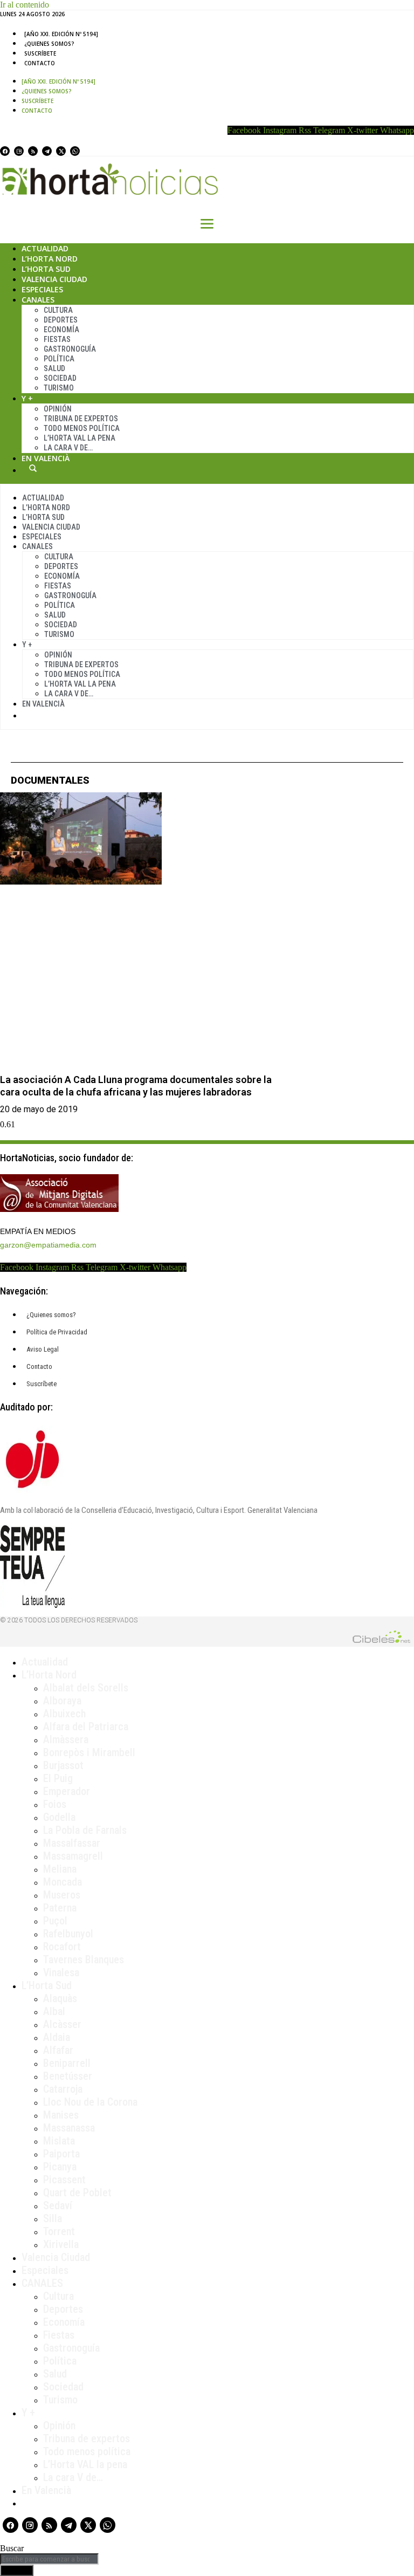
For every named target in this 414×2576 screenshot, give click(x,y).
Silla (53, 2218)
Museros (62, 1895)
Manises (61, 2115)
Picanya (60, 2167)
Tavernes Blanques (84, 1960)
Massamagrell (73, 1856)
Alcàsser (62, 2024)
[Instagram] (19, 151)
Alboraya (62, 1701)
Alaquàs (60, 1998)
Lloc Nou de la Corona (90, 2102)
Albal (54, 2011)
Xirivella (61, 2244)
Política (59, 359)
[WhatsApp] (75, 151)
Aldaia (57, 2037)
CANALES (42, 2283)
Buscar (33, 468)
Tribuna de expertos (81, 419)
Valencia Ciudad (54, 279)
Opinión (58, 409)
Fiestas (57, 339)
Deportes (61, 320)
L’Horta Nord (50, 259)
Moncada (63, 1882)
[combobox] (49, 2559)
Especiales (42, 289)
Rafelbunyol (68, 1934)
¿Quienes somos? (49, 44)
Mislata (59, 2141)
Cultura (58, 310)
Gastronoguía (70, 349)
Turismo (59, 388)
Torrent (59, 2231)
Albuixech (64, 1714)
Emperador (67, 1791)
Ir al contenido (25, 5)
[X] (61, 151)
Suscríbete (40, 53)
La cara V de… (68, 448)
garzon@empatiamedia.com (48, 1245)
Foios (55, 1804)
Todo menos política (82, 428)
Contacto (40, 63)
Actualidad (45, 248)
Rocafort (62, 1947)
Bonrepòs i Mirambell (89, 1752)
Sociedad (60, 378)
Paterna (60, 1908)
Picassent (64, 2180)
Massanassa (69, 2128)
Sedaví (58, 2205)
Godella (59, 1817)
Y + (27, 398)
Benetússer (68, 2076)
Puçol (55, 1921)
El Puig (58, 1778)
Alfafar (58, 2050)
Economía (61, 330)
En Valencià (46, 458)
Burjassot (63, 1765)
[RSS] (33, 151)
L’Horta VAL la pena (85, 2464)
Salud (54, 368)
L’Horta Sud (46, 269)
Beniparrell (67, 2063)
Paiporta (61, 2154)
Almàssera (66, 1739)
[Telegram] (47, 151)
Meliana (60, 1869)
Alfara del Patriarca (86, 1727)
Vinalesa (61, 1972)
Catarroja (63, 2089)
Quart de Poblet (77, 2193)
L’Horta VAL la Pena (80, 438)
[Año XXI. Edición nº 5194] (61, 34)
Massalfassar (72, 1843)
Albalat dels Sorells (86, 1688)
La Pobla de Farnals (85, 1830)
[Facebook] (5, 151)
